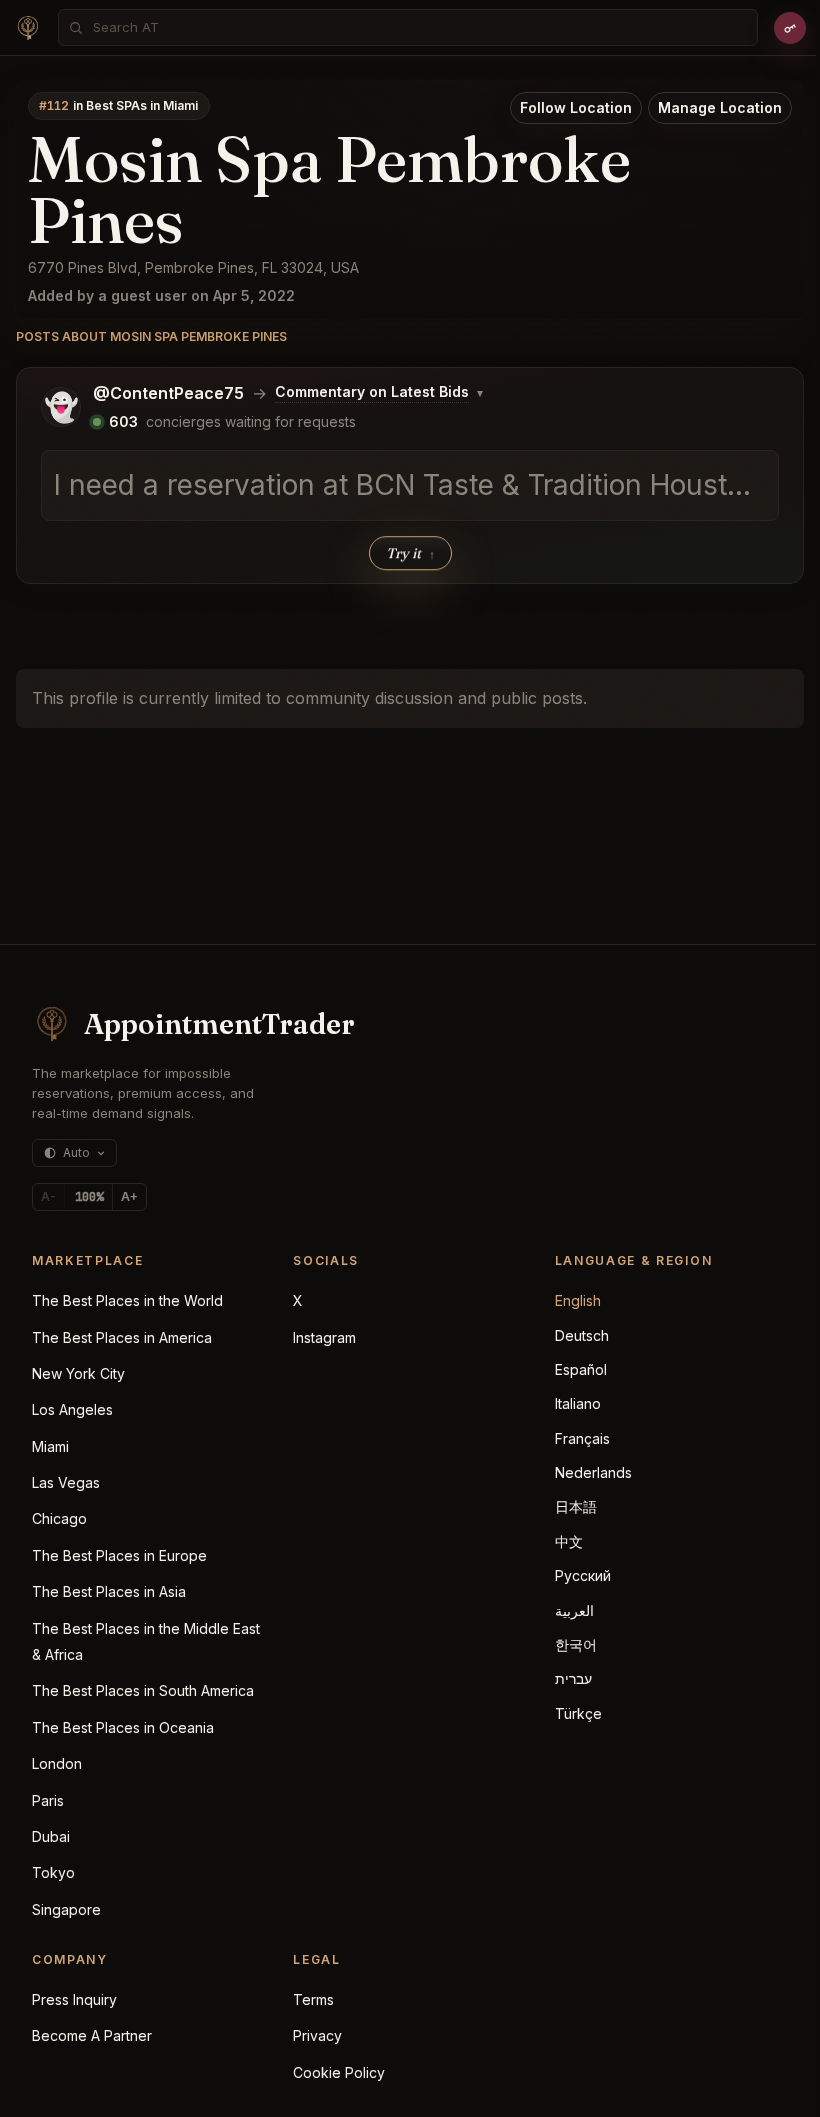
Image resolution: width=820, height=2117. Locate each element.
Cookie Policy (339, 2072)
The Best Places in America (122, 1337)
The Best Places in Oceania (123, 1727)
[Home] (28, 28)
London (57, 1763)
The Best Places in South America (143, 1690)
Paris (48, 1800)
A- (48, 1196)
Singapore (66, 1909)
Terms (313, 1999)
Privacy (317, 2035)
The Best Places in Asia (109, 1591)
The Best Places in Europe (119, 1555)
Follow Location (576, 107)
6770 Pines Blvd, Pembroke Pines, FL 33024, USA (193, 267)
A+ (129, 1196)
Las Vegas (66, 1482)
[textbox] (410, 486)
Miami (50, 1446)
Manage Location (720, 107)
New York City (78, 1373)
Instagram (324, 1337)
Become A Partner (92, 2035)
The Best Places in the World (127, 1300)
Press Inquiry (74, 1999)
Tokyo (53, 1872)
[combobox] (414, 27)
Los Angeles (72, 1409)
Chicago (59, 1518)
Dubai (51, 1836)
